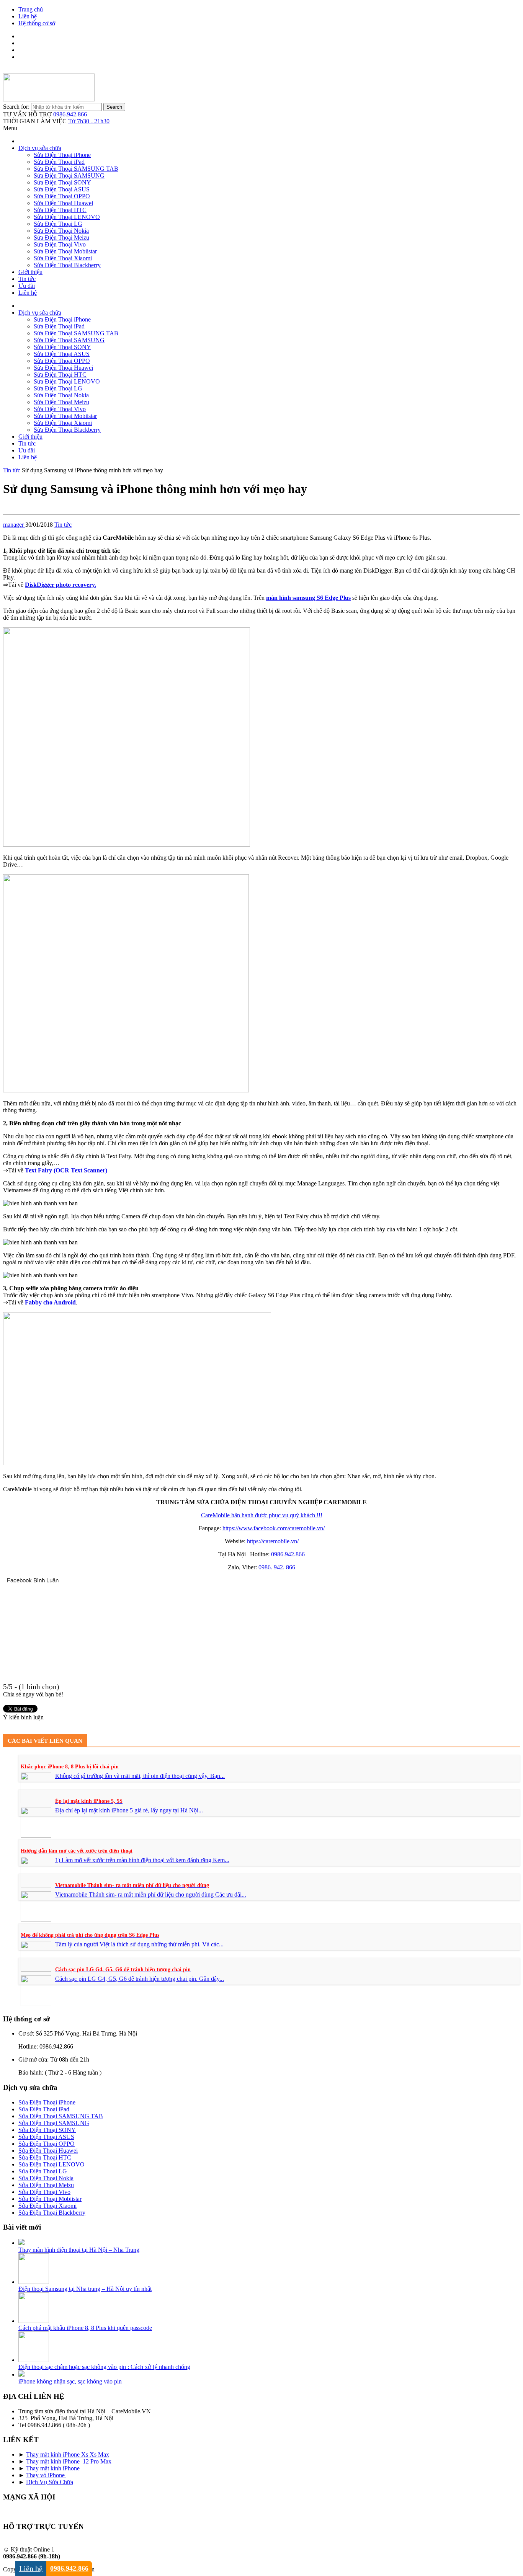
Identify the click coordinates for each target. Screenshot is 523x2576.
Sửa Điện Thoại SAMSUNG (69, 175)
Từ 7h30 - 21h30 (89, 121)
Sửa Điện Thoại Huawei (63, 203)
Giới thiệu (30, 272)
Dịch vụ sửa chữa (40, 148)
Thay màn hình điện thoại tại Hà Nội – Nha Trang (79, 2250)
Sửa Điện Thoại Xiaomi (63, 258)
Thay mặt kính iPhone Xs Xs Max (68, 2454)
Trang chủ (31, 9)
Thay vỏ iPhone (46, 2475)
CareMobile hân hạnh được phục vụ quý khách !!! (262, 1515)
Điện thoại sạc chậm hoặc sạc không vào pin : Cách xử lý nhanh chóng (104, 2367)
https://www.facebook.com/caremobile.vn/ (274, 1528)
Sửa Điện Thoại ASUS (62, 189)
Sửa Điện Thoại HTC (60, 210)
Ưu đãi (27, 286)
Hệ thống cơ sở (37, 23)
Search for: (16, 107)
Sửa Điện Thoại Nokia (61, 231)
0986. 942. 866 (277, 1567)
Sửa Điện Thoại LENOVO (67, 217)
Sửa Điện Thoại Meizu (61, 238)
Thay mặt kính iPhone (53, 2468)
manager (14, 525)
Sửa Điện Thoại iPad (59, 162)
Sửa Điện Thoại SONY (62, 182)
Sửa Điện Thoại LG (58, 224)
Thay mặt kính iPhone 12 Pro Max (69, 2461)
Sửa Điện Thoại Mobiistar (65, 251)
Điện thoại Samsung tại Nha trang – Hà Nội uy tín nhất (85, 2289)
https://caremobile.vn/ (273, 1541)
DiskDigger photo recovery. (60, 585)
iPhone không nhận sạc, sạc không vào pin (70, 2381)
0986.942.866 (70, 114)
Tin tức (27, 279)
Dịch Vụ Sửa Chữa (50, 2482)
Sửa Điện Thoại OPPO (62, 196)
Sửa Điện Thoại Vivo (60, 244)
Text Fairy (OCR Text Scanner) (66, 1170)
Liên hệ (28, 16)
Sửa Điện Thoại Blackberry (67, 265)
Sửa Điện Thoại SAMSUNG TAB (76, 169)
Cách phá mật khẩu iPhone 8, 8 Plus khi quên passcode (85, 2328)
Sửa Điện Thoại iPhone (62, 155)
